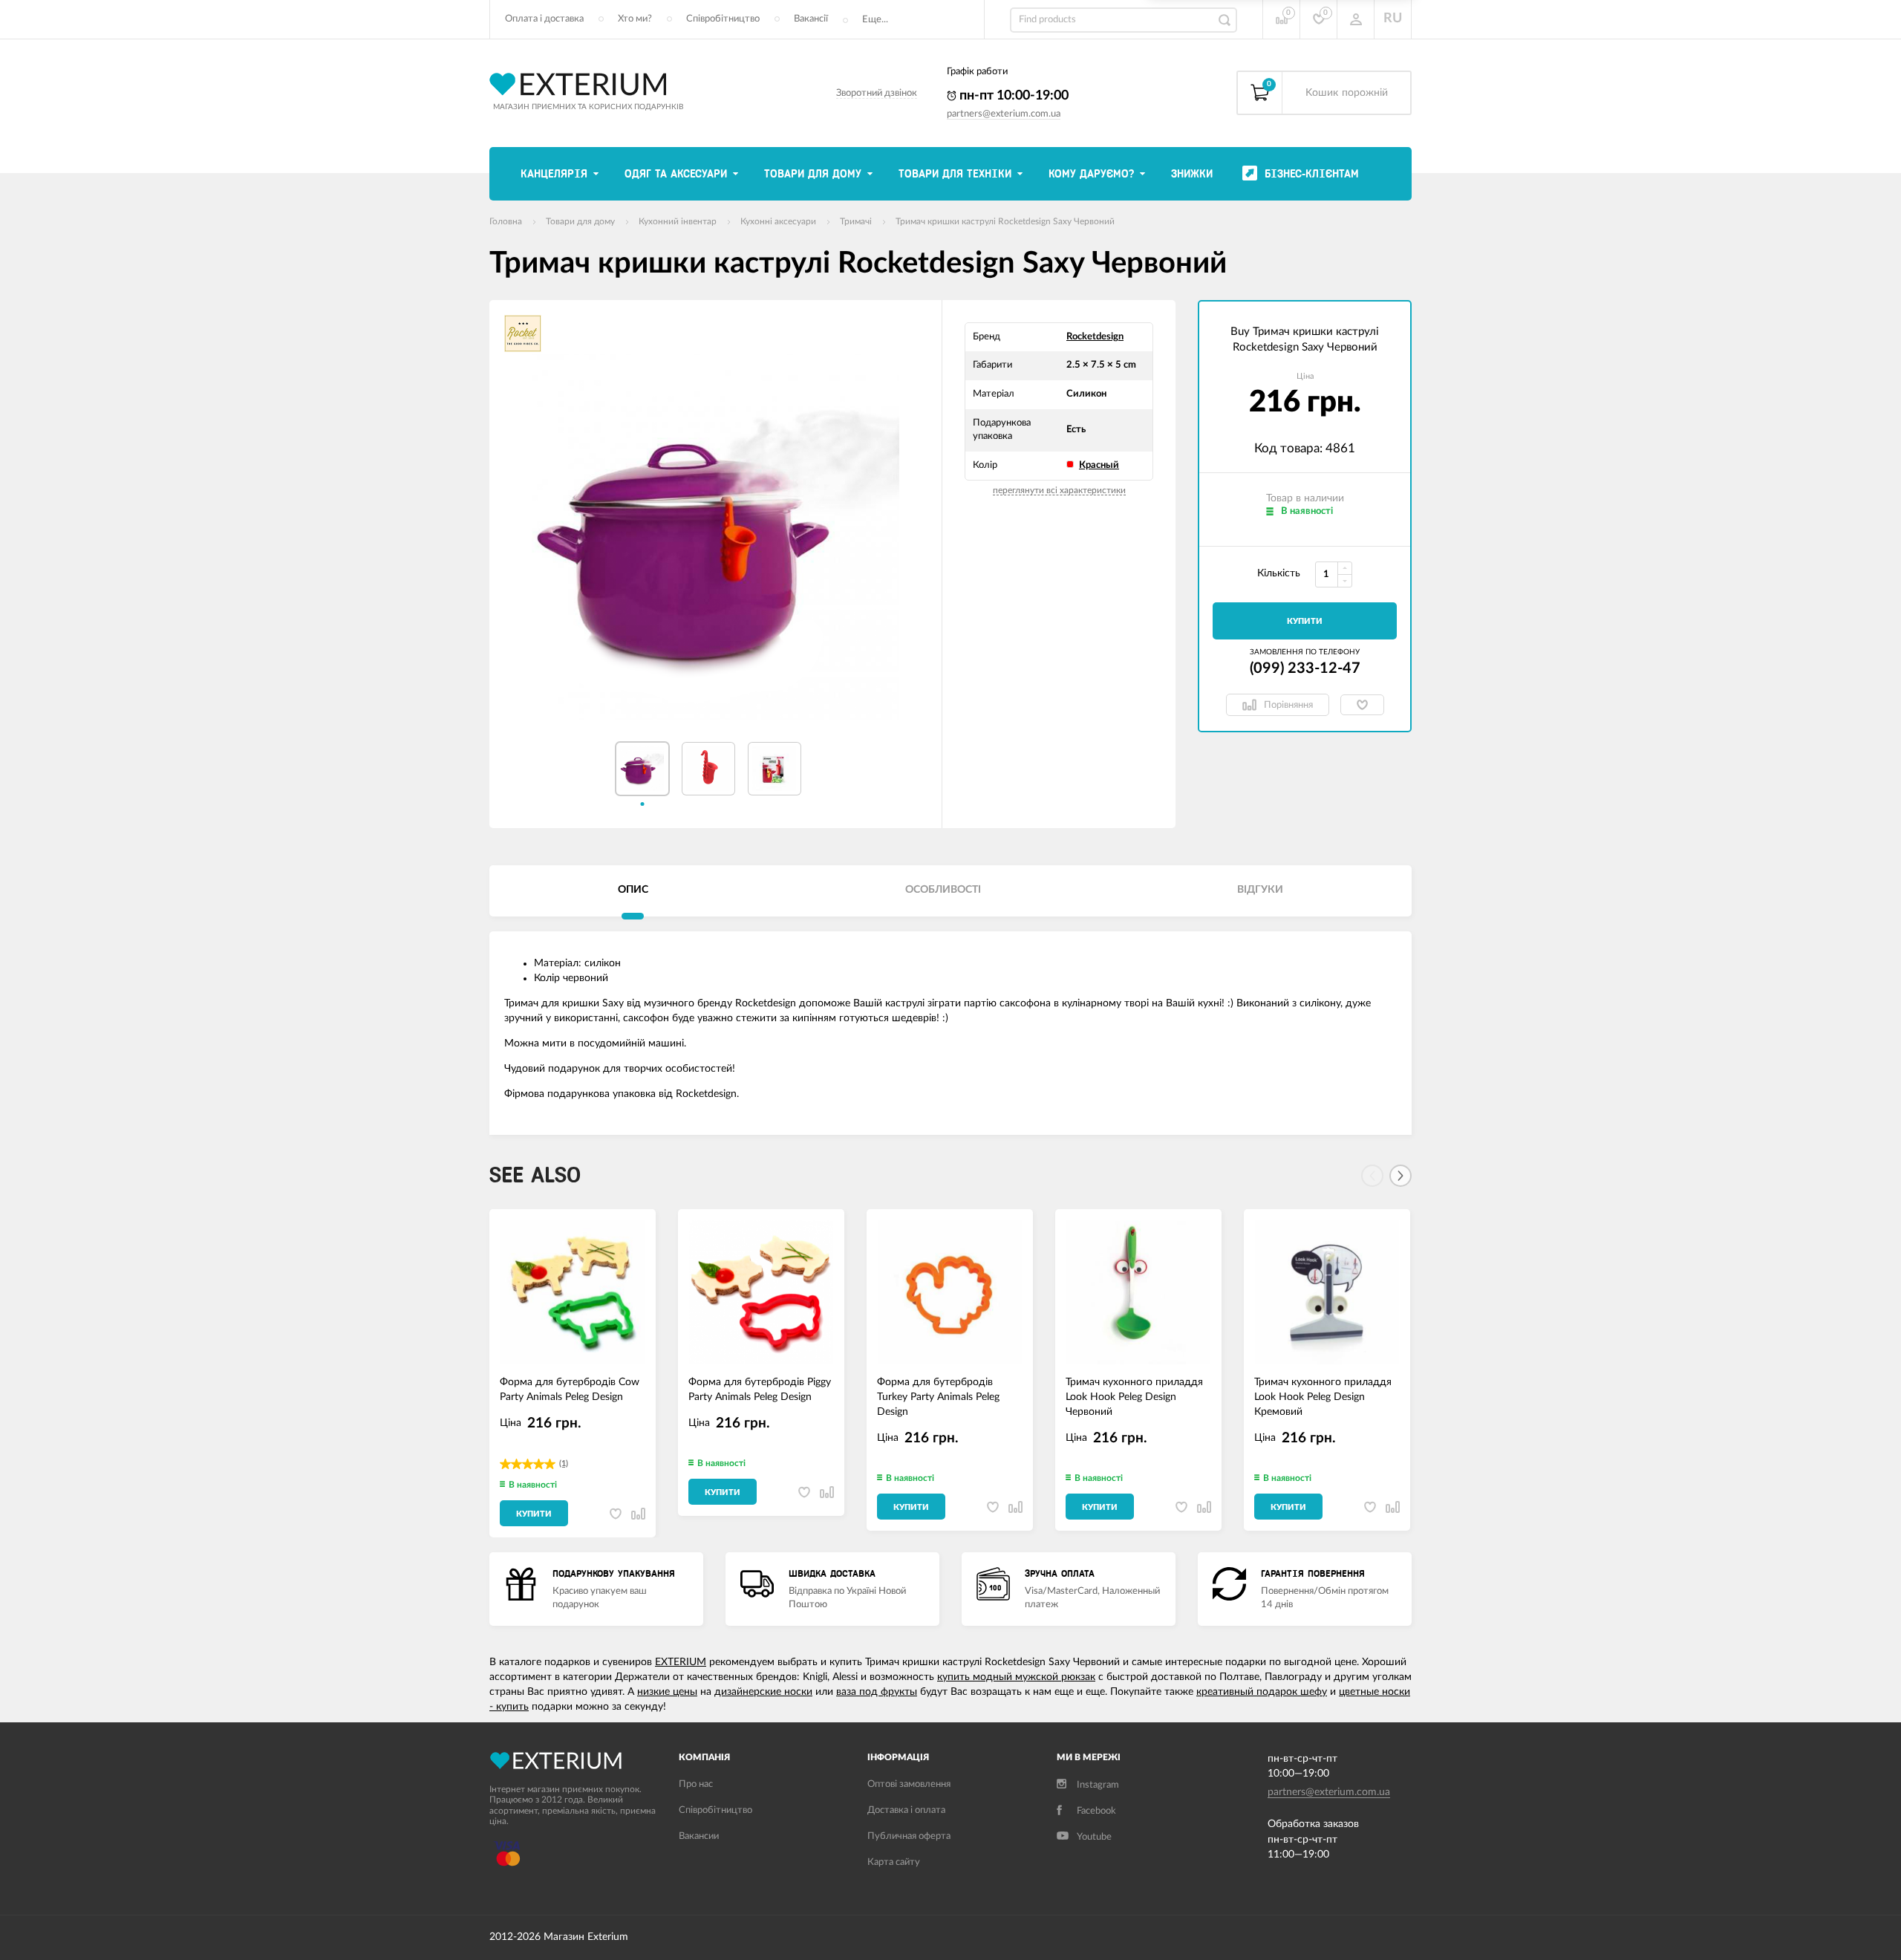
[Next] (1401, 1176)
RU (1393, 19)
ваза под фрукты (877, 1692)
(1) (564, 1464)
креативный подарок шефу (1262, 1692)
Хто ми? (635, 19)
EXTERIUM (681, 1662)
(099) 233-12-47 (1305, 668)
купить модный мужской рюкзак (1016, 1677)
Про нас (696, 1784)
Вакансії (811, 19)
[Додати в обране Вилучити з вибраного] (1362, 705)
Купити (1305, 621)
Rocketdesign (1095, 337)
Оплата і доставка (544, 19)
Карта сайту (894, 1862)
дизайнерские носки (763, 1692)
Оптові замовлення (909, 1784)
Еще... (875, 20)
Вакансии (699, 1836)
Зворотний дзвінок (877, 93)
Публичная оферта (909, 1836)
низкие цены (667, 1692)
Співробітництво (723, 19)
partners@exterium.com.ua (1004, 114)
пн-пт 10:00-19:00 (1013, 96)
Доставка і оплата (906, 1810)
